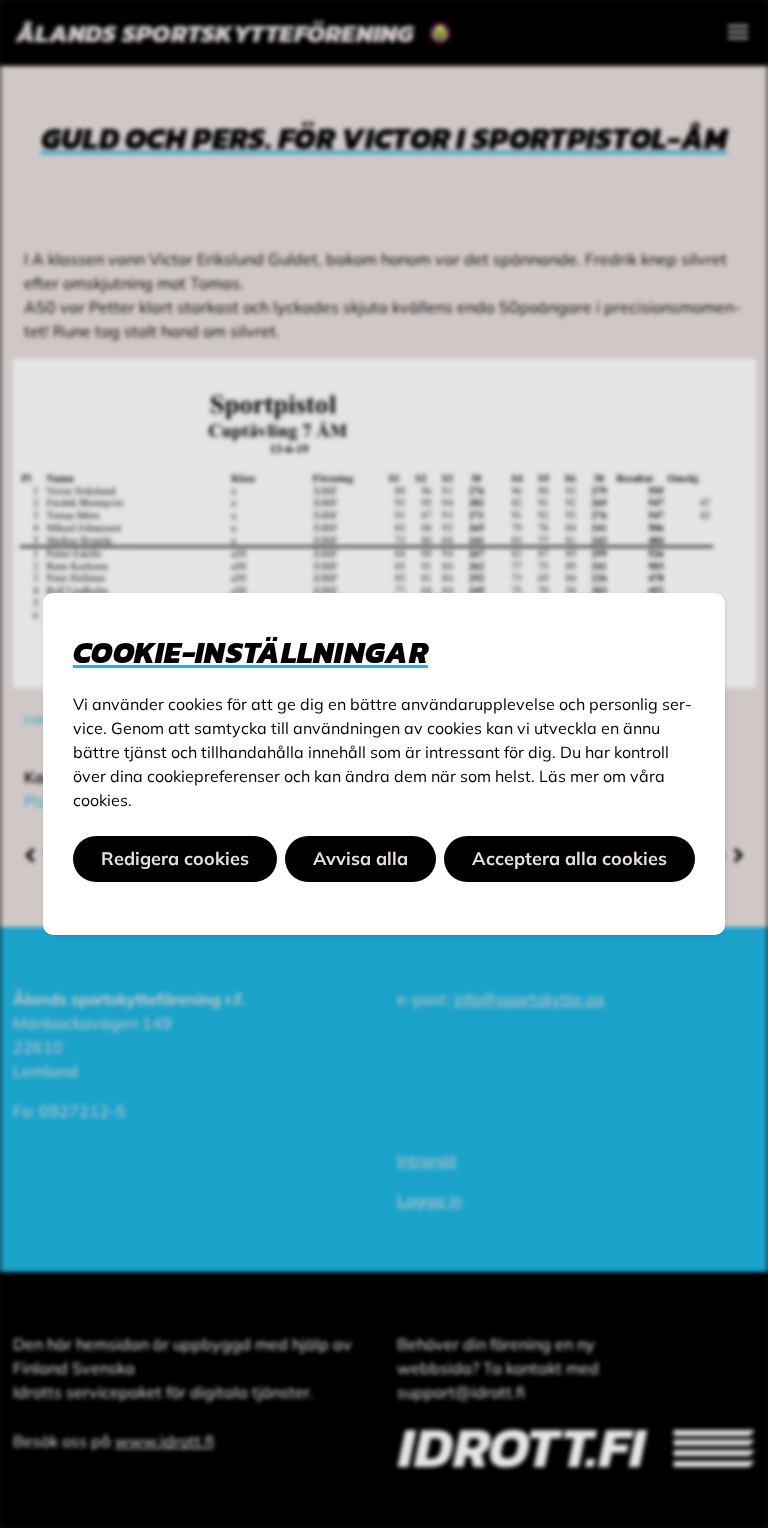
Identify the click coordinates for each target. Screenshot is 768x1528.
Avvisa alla (360, 858)
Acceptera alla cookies (569, 858)
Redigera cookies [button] (175, 858)
